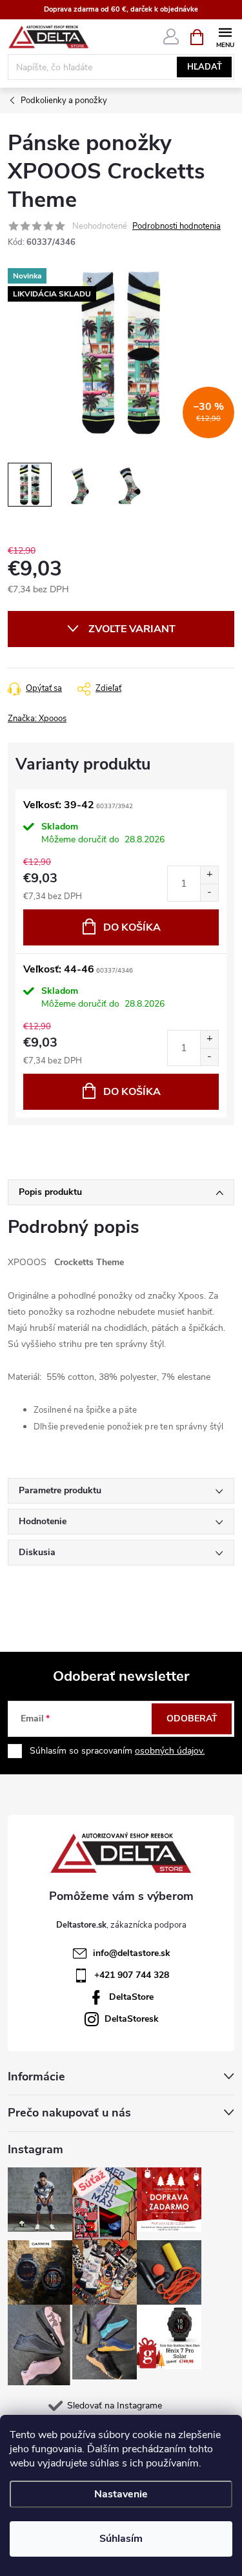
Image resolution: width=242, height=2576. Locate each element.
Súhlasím (121, 2539)
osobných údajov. (170, 1751)
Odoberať (192, 1719)
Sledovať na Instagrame (115, 2406)
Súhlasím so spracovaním (117, 1751)
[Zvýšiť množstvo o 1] (209, 875)
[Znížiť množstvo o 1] (209, 892)
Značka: (37, 719)
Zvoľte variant (132, 629)
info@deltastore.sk (132, 1953)
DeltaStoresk (132, 2019)
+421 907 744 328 (132, 1975)
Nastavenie (121, 2494)
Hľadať (205, 67)
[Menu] (225, 36)
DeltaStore (131, 1997)
